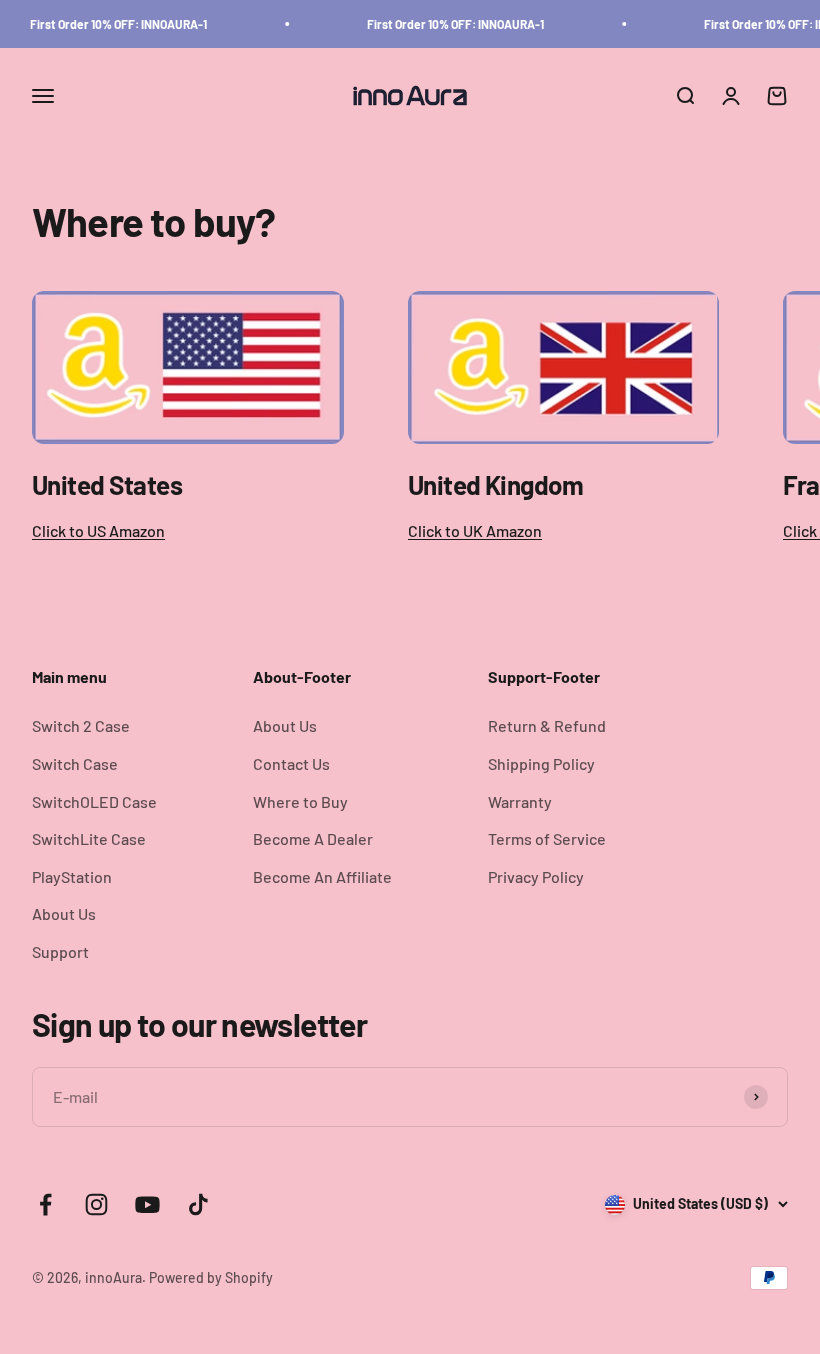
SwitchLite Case (89, 838)
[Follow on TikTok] (198, 1204)
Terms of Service (547, 838)
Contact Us (291, 763)
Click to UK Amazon (475, 530)
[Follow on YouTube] (147, 1204)
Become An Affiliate (322, 876)
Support (60, 951)
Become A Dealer (313, 838)
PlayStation (72, 876)
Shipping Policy (541, 763)
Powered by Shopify (211, 1277)
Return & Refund (547, 725)
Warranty (520, 801)
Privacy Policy (536, 876)
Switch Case (75, 763)
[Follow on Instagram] (96, 1204)
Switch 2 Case (81, 725)
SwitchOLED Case (94, 801)
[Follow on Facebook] (45, 1204)
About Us (64, 913)
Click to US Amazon (98, 530)
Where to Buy (300, 801)
